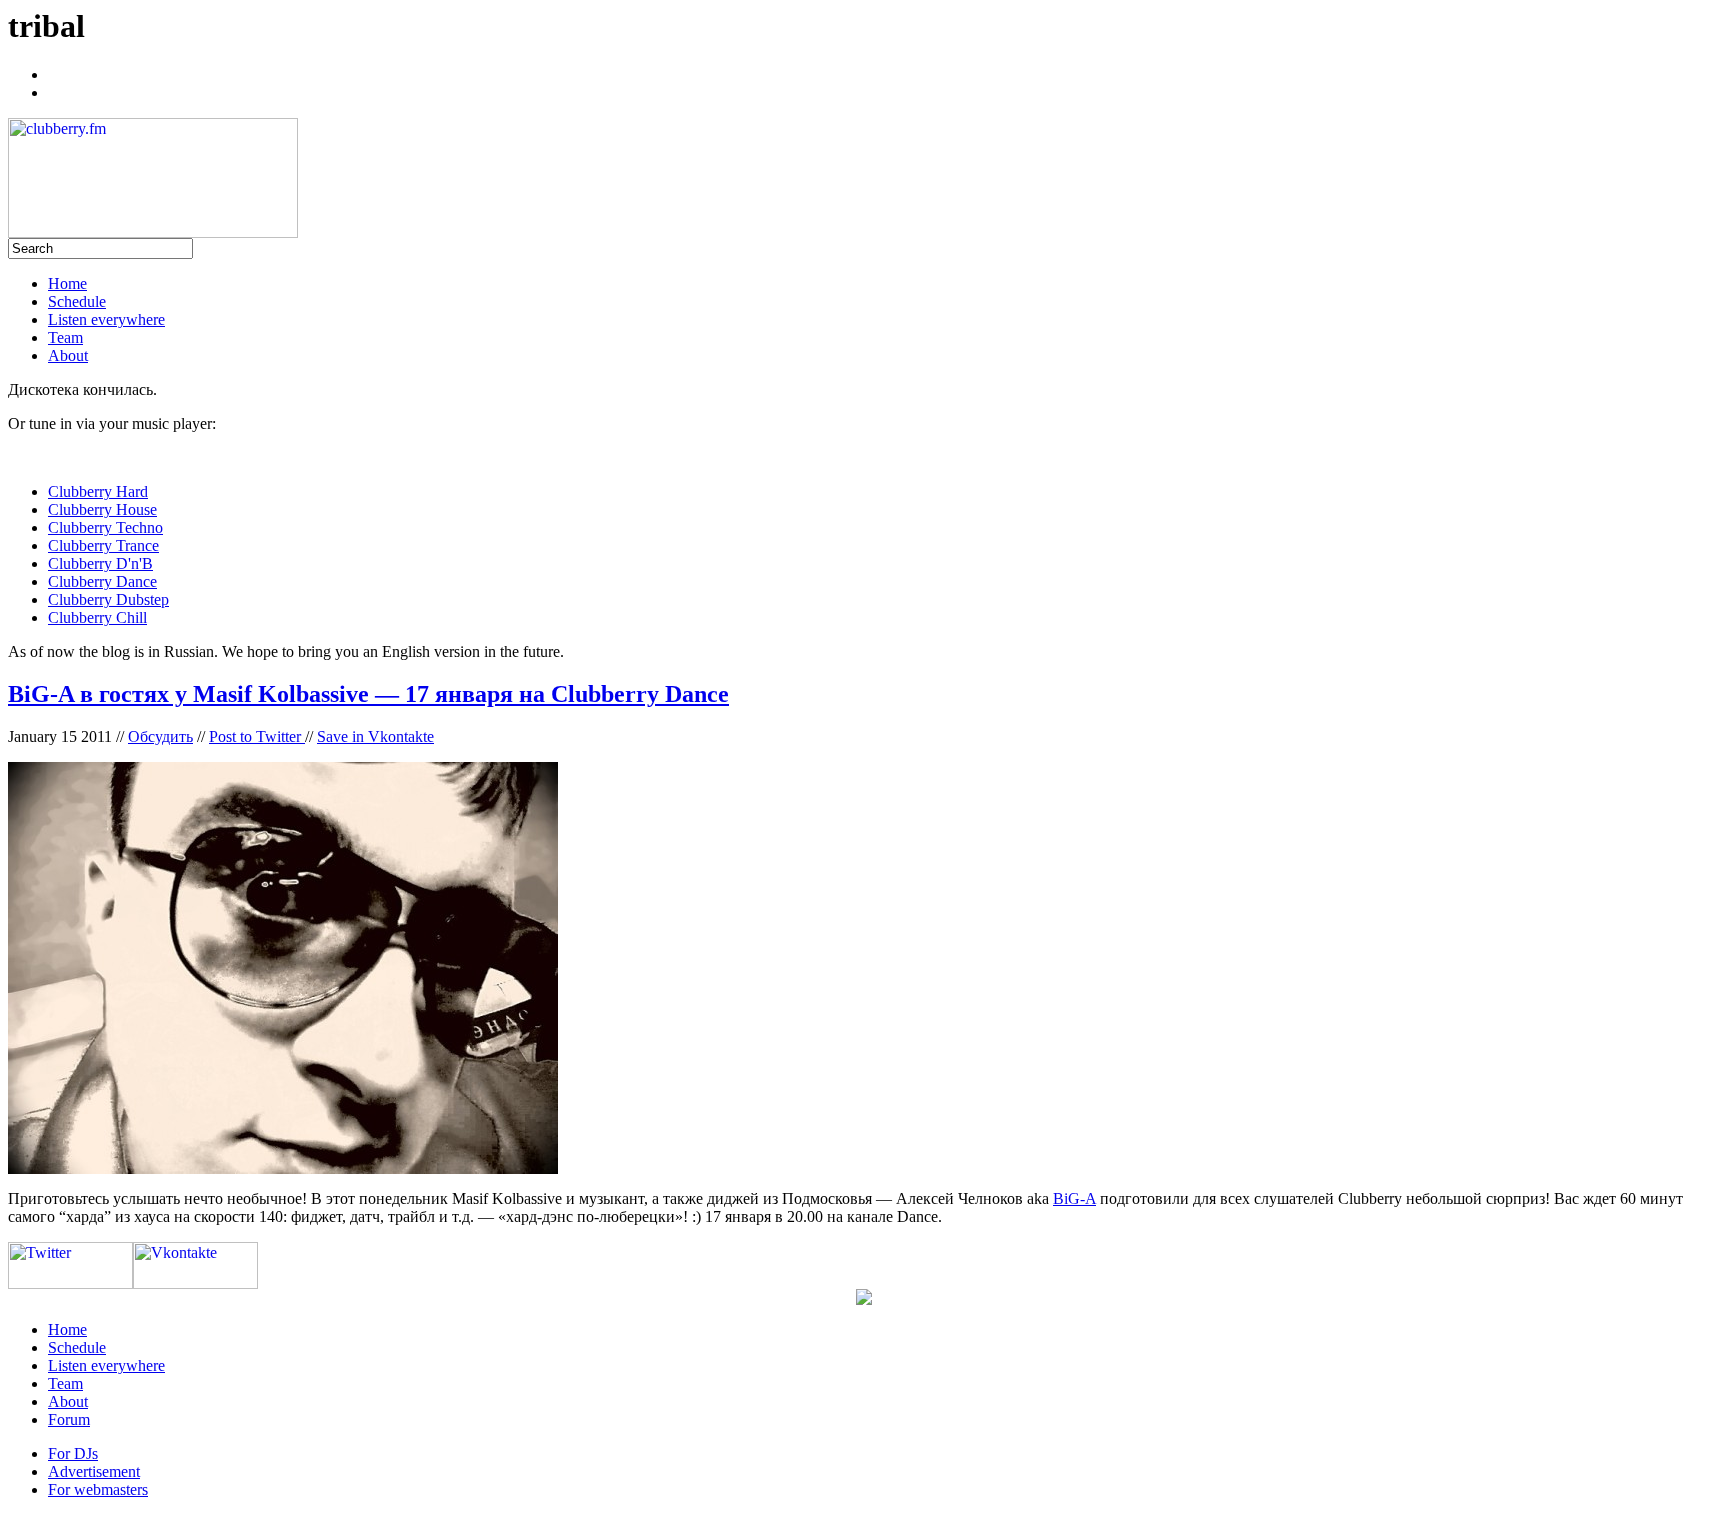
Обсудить (160, 736)
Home (67, 283)
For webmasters (98, 1489)
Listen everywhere (106, 319)
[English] (57, 90)
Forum (69, 1419)
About (68, 355)
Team (65, 337)
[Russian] (57, 72)
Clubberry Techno (105, 527)
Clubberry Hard (98, 491)
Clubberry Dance (102, 581)
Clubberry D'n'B (100, 563)
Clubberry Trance (103, 545)
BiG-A (1074, 1198)
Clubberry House (102, 509)
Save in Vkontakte (375, 736)
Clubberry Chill (97, 617)
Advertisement (94, 1471)
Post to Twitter (257, 736)
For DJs (73, 1453)
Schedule (77, 301)
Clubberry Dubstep (108, 599)
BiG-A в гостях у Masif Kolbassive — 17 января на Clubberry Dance (368, 694)
